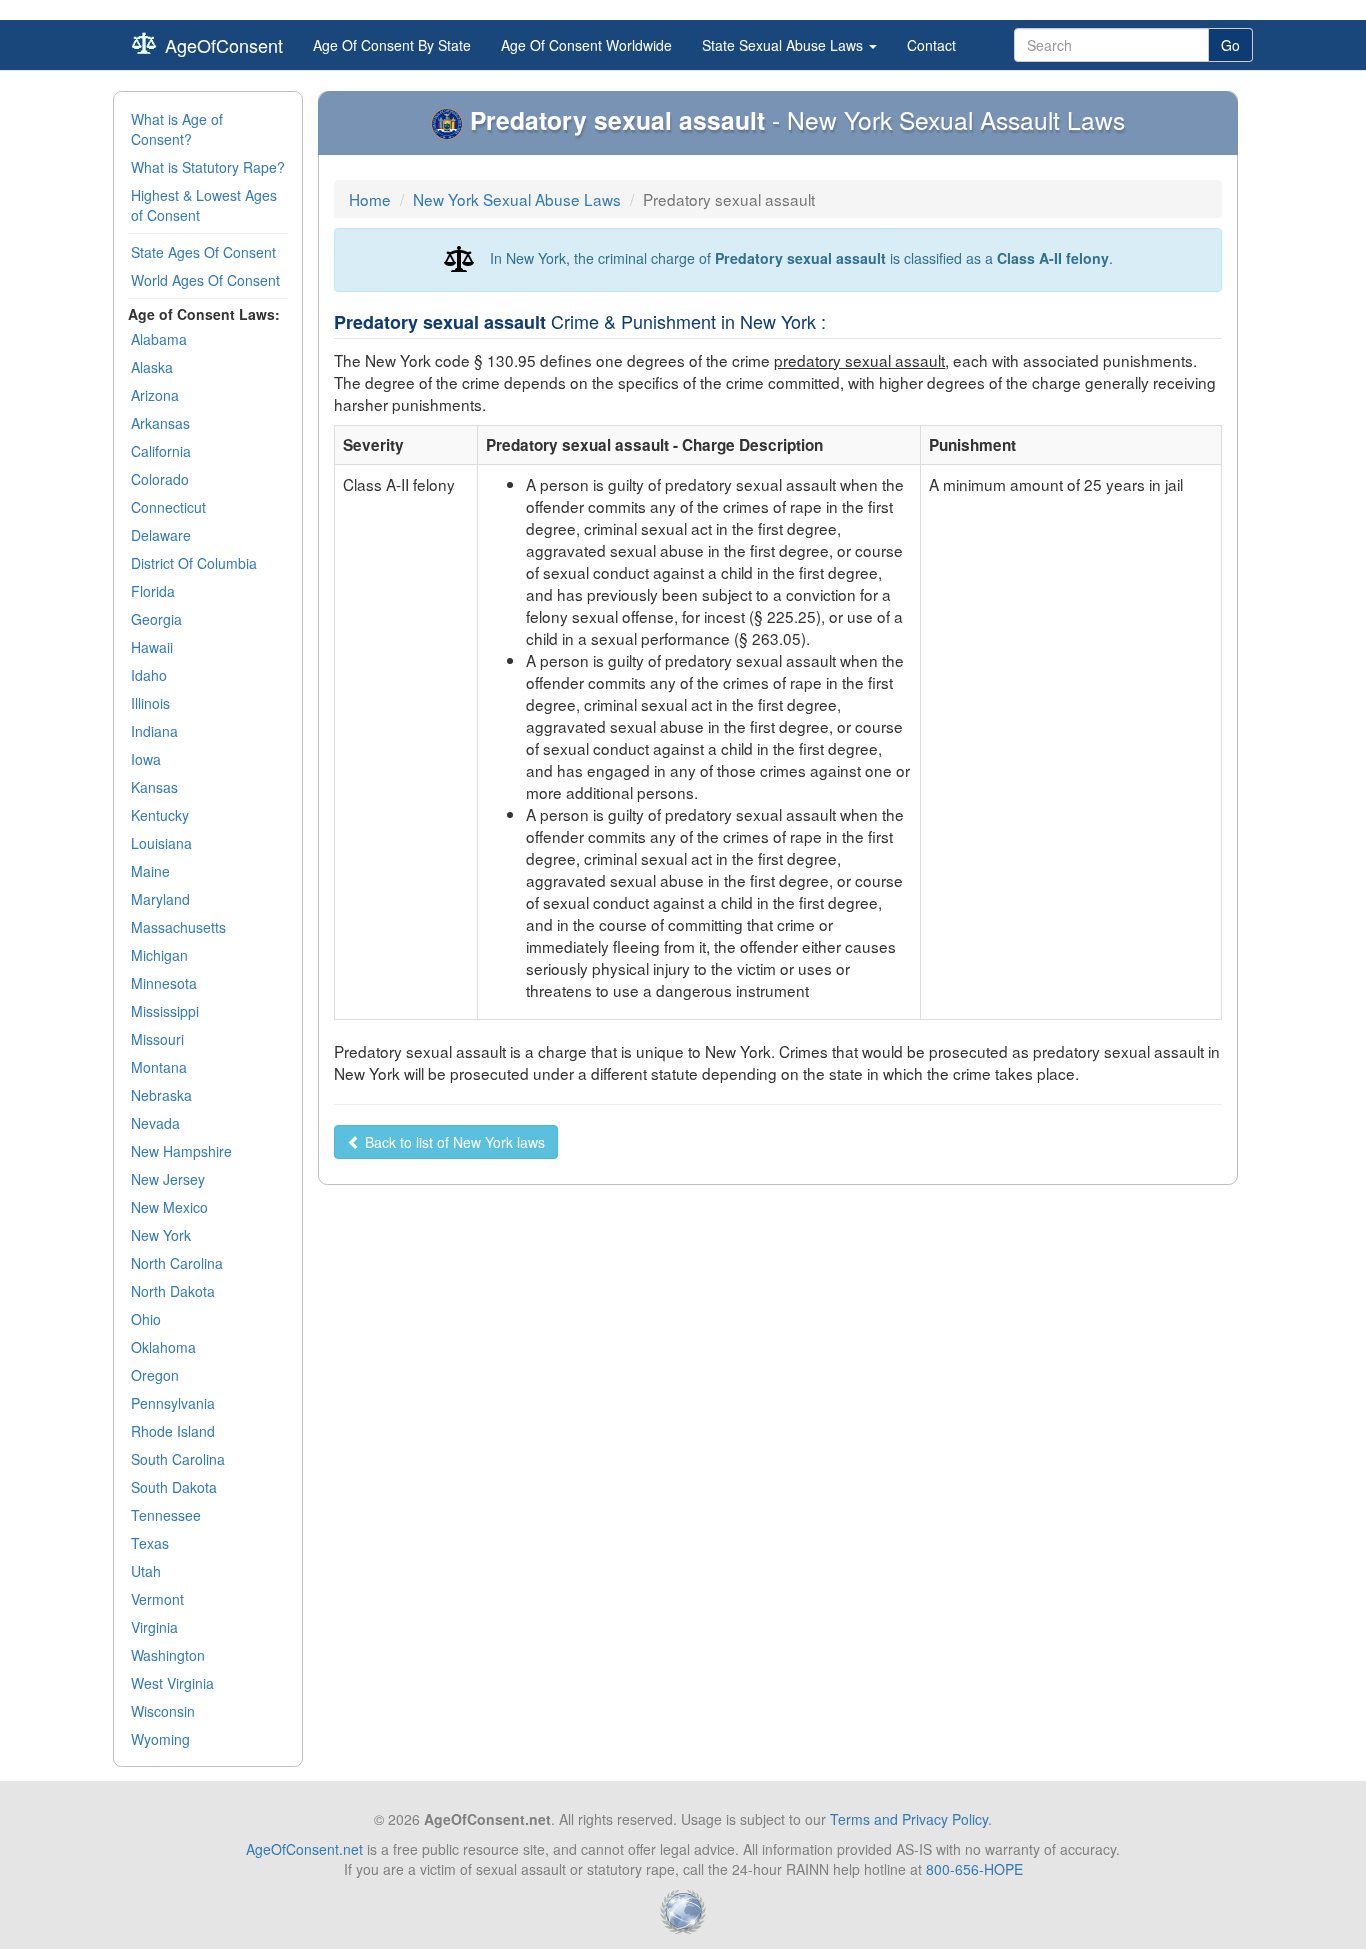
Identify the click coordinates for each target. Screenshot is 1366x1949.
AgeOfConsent (224, 45)
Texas (150, 1543)
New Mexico (169, 1207)
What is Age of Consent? (177, 129)
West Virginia (172, 1683)
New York (161, 1235)
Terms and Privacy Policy (909, 1819)
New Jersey (168, 1179)
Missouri (157, 1039)
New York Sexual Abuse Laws (517, 199)
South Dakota (174, 1487)
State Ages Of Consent (203, 252)
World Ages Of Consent (205, 280)
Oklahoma (163, 1347)
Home (370, 199)
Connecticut (168, 507)
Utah (146, 1571)
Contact (931, 45)
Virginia (154, 1627)
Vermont (157, 1599)
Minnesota (164, 983)
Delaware (161, 535)
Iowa (146, 759)
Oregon (155, 1375)
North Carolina (177, 1263)
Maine (150, 871)
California (161, 451)
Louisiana (161, 843)
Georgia (156, 619)
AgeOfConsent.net (304, 1849)
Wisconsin (163, 1711)
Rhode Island (173, 1431)
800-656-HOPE (974, 1869)
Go (1230, 45)
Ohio (146, 1319)
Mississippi (165, 1011)
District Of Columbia (194, 563)
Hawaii (152, 647)
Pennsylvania (173, 1403)
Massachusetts (178, 927)
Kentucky (160, 815)
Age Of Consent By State (392, 45)
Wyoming (160, 1739)
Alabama (159, 339)
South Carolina (178, 1459)
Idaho (149, 675)
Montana (159, 1067)
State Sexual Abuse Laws (784, 45)
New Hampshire (181, 1151)
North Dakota (173, 1291)
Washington (168, 1655)
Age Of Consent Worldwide (586, 45)
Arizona (155, 395)
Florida (153, 591)
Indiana (154, 731)
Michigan (159, 955)
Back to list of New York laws (453, 1142)
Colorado (160, 479)
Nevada (155, 1123)
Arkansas (160, 423)
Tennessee (166, 1515)
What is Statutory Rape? (208, 167)
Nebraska (161, 1095)
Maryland (160, 899)
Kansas (154, 787)
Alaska (152, 367)
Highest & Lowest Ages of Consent (204, 205)
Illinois (150, 703)
